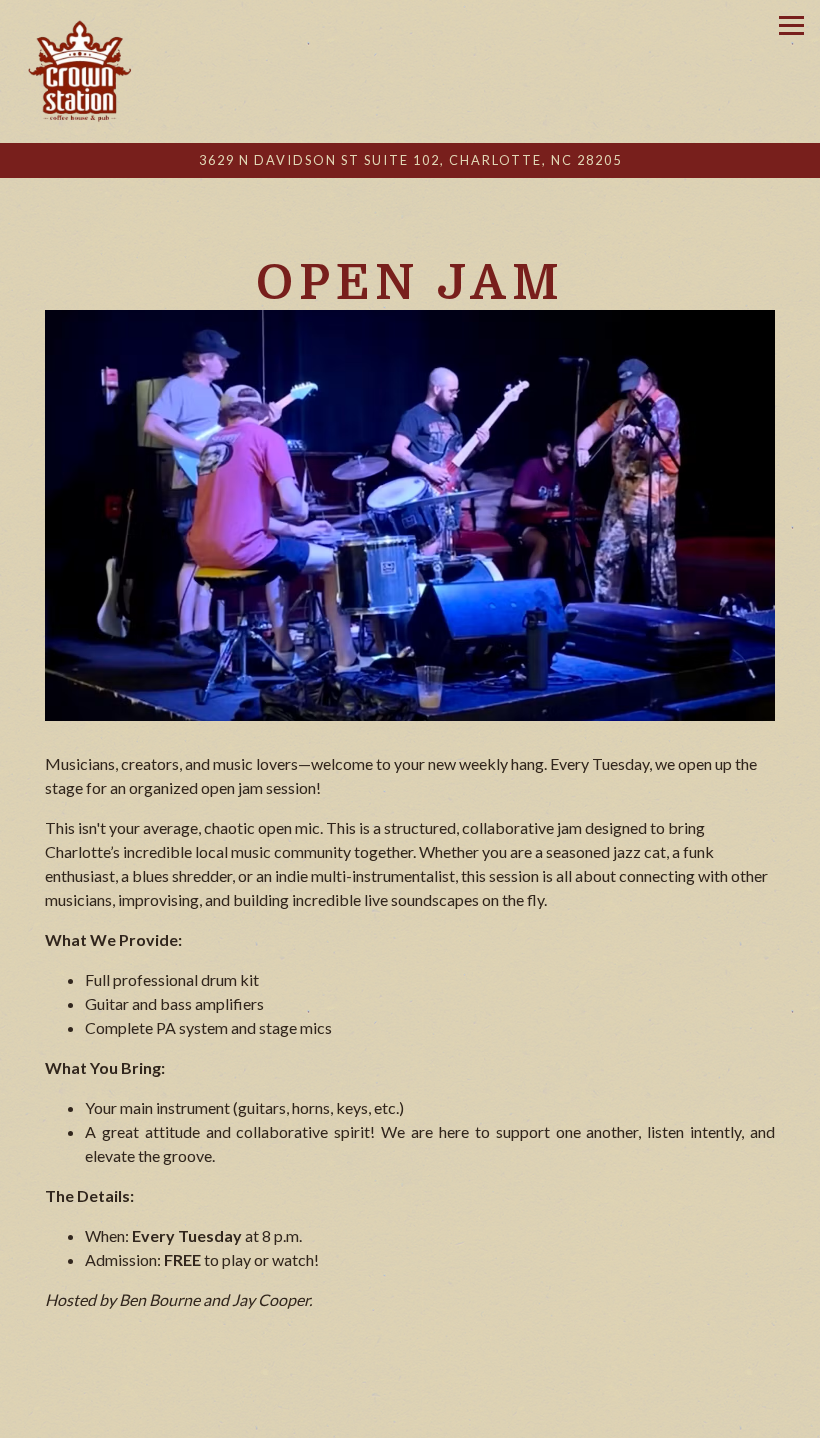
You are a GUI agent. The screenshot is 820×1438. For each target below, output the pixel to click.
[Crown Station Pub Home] (77, 71)
